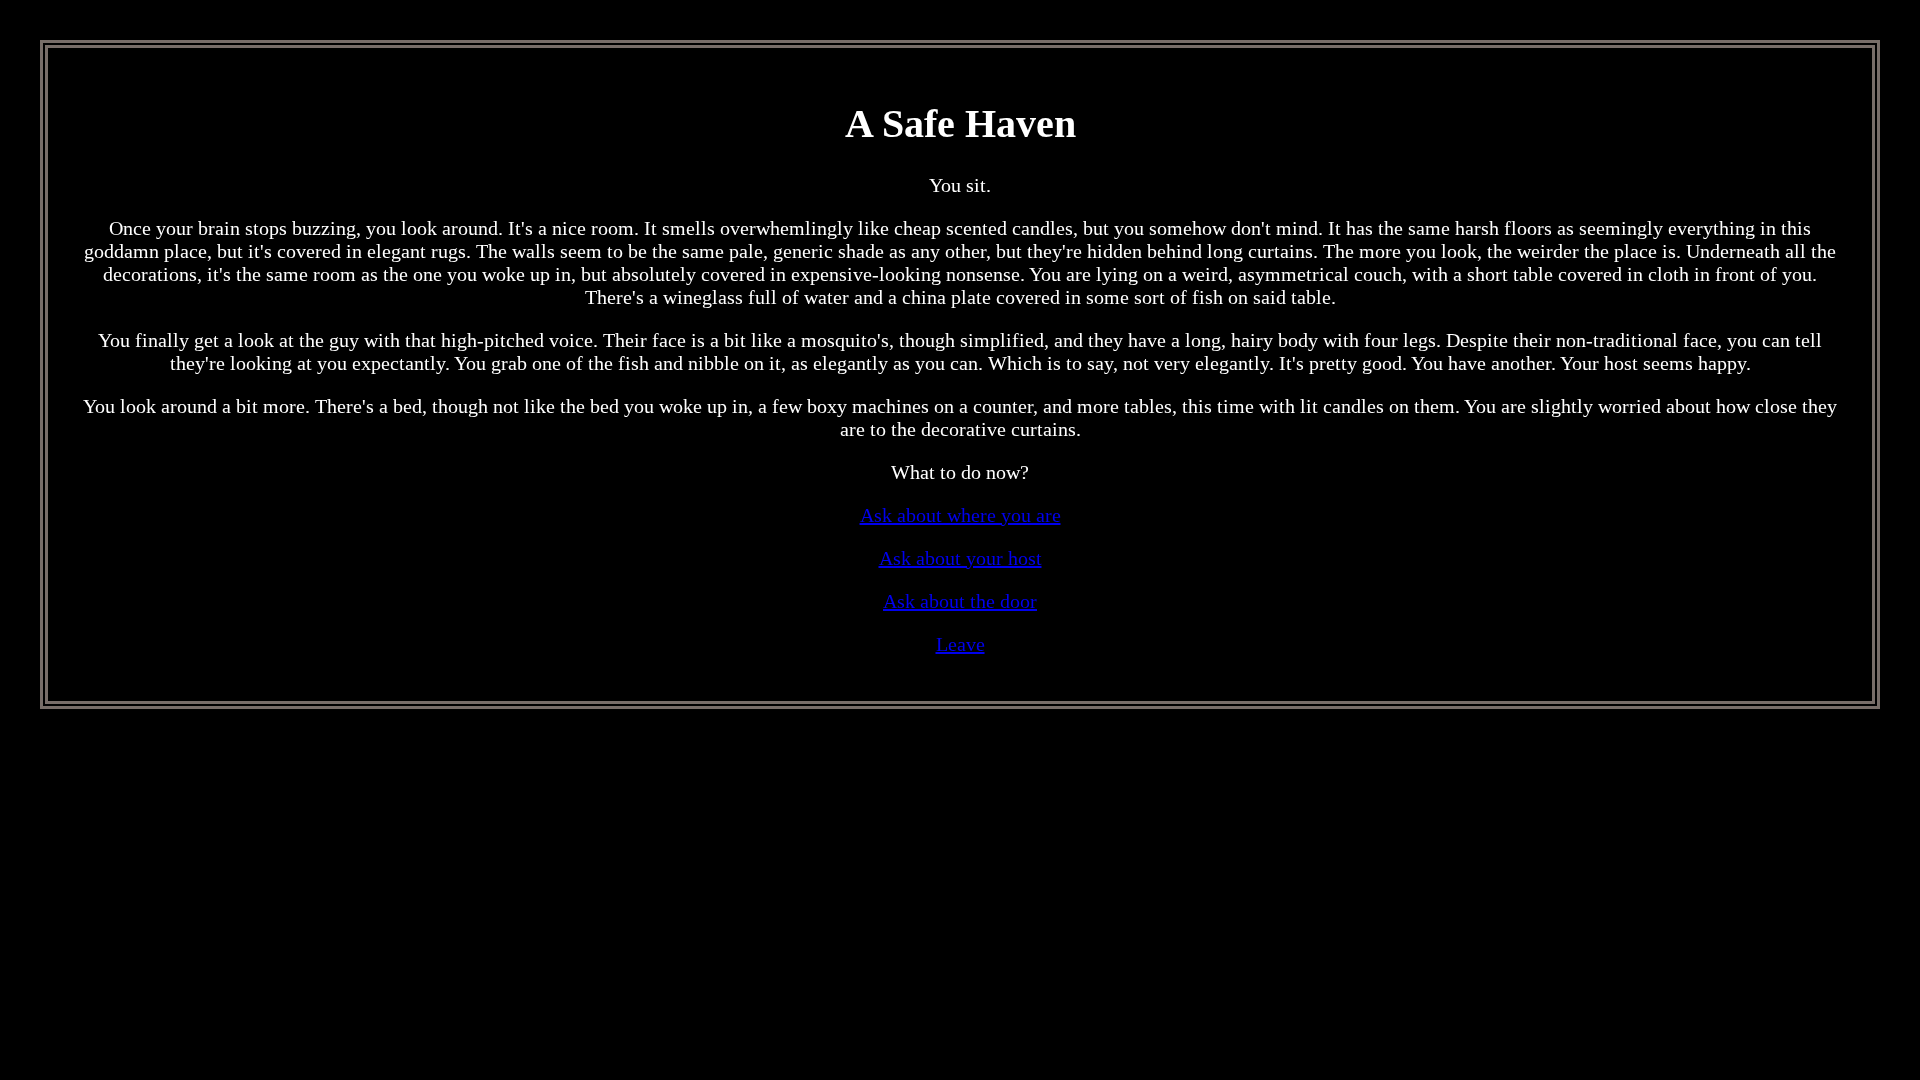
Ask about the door (960, 601)
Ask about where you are (960, 515)
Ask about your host (960, 558)
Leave (960, 644)
